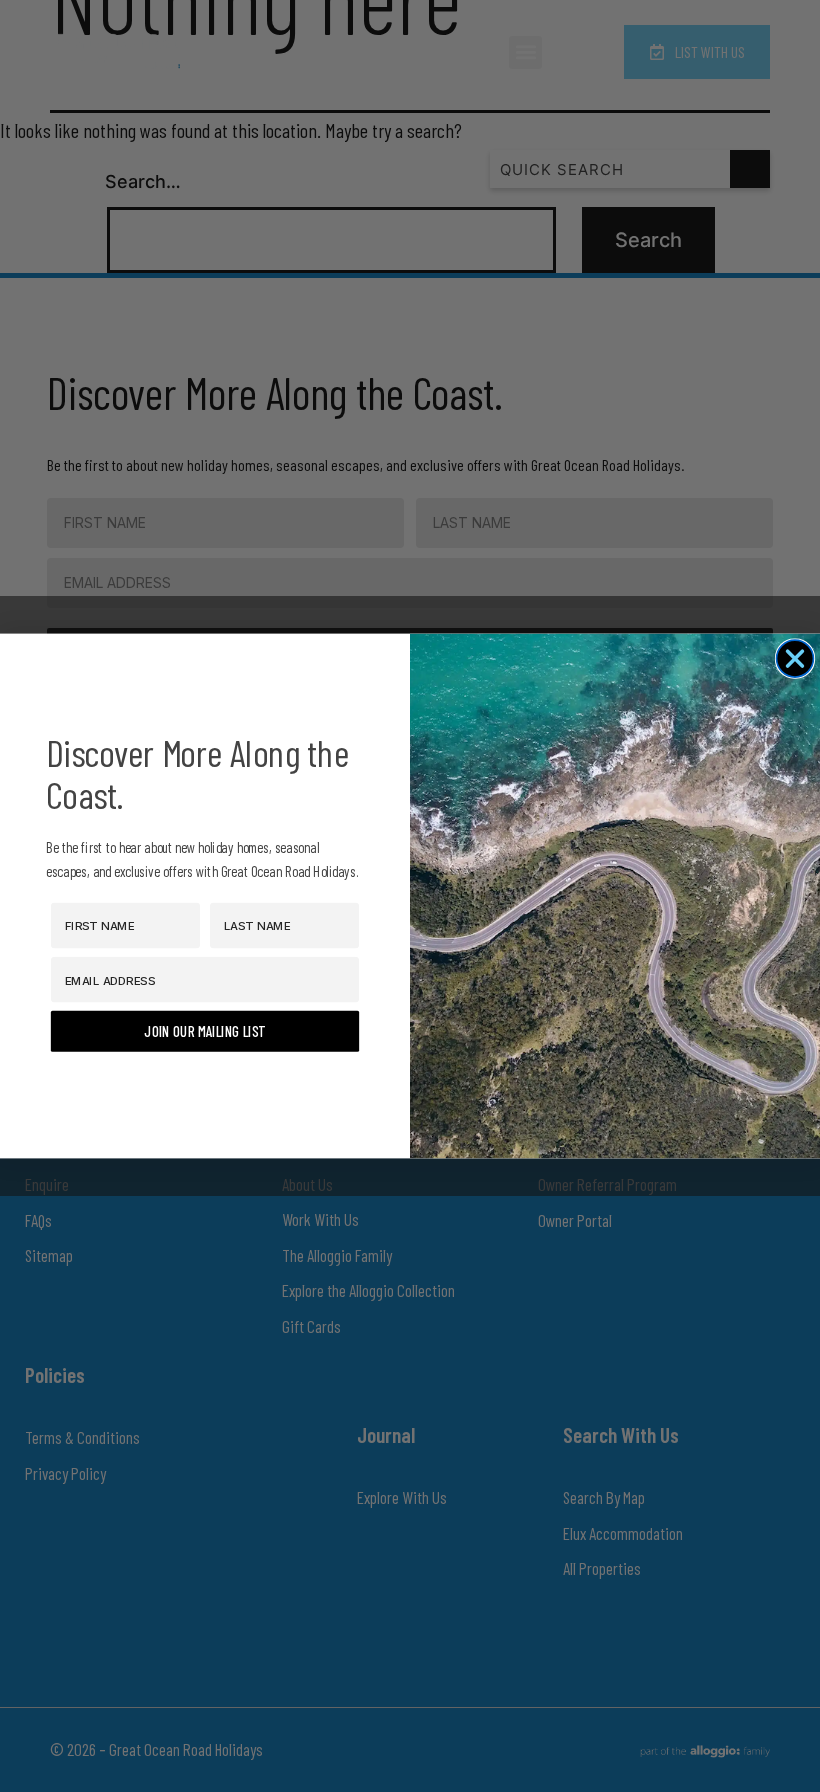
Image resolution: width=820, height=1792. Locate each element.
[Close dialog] (795, 658)
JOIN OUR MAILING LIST (204, 1031)
